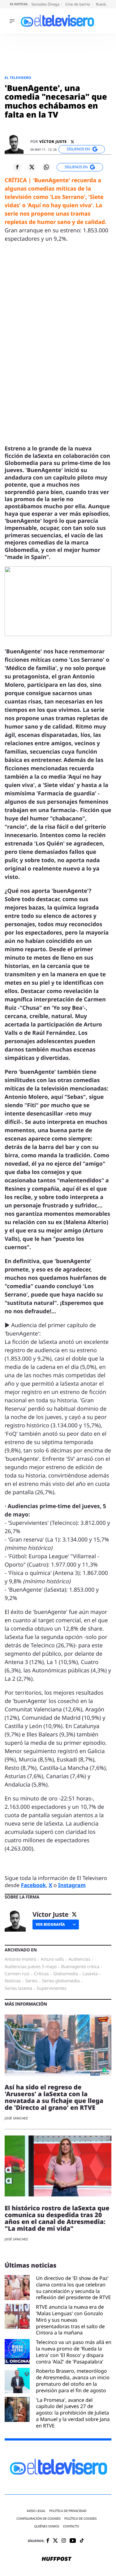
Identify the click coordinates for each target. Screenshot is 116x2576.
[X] (72, 142)
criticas (41, 1974)
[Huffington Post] (57, 2559)
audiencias (79, 1959)
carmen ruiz (17, 1974)
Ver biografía (50, 1924)
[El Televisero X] (55, 2541)
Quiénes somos (47, 2526)
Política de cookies (81, 2519)
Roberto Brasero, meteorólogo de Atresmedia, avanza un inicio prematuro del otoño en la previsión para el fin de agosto (73, 2381)
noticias (13, 1981)
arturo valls (52, 1959)
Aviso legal (36, 2511)
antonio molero (21, 1959)
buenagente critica (80, 1967)
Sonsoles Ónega (46, 4)
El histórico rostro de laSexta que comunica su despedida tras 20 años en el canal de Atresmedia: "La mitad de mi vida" (57, 2218)
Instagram (72, 1885)
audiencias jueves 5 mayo (31, 1967)
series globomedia (61, 1981)
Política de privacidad (68, 2511)
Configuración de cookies (39, 2519)
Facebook (34, 1885)
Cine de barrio (78, 4)
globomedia (66, 1974)
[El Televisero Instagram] (64, 2541)
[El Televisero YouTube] (73, 2541)
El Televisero (18, 78)
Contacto (71, 2526)
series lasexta (18, 1989)
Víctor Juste (53, 142)
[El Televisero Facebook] (48, 2541)
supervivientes (52, 1989)
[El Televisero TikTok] (82, 2541)
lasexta (90, 1974)
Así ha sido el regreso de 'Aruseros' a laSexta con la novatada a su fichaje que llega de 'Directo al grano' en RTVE (54, 2097)
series (32, 1981)
